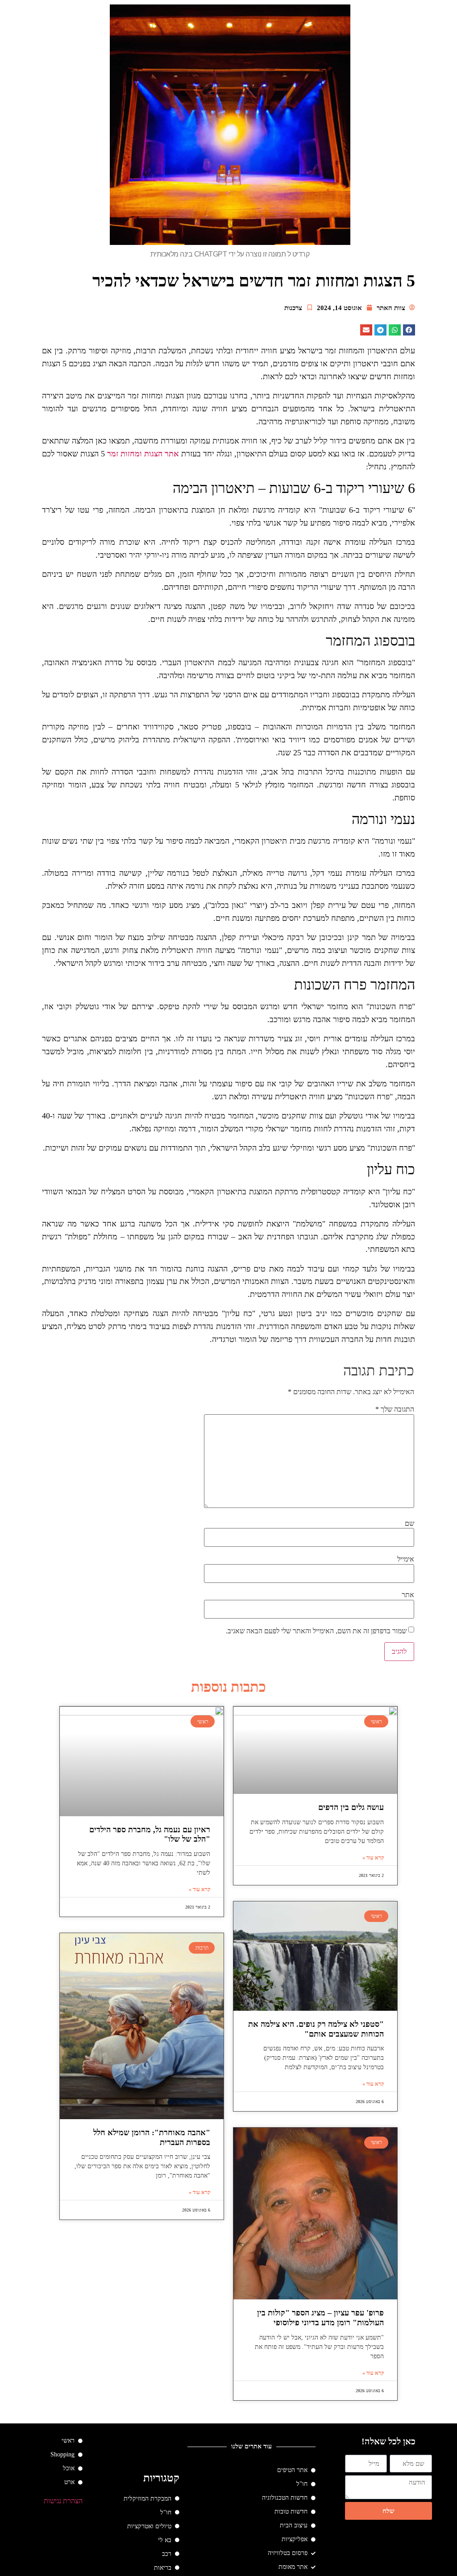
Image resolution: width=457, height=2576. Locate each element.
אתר (408, 1595)
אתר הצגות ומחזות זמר (143, 454)
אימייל (406, 1559)
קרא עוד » (373, 1858)
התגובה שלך (395, 1409)
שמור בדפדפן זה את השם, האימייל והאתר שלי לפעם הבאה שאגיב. (316, 1631)
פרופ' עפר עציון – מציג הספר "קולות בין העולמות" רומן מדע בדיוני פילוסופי (320, 2318)
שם (409, 1524)
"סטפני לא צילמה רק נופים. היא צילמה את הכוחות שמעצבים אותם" (316, 2029)
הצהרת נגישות (63, 2501)
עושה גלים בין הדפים (351, 1807)
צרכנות (293, 308)
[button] (409, 330)
